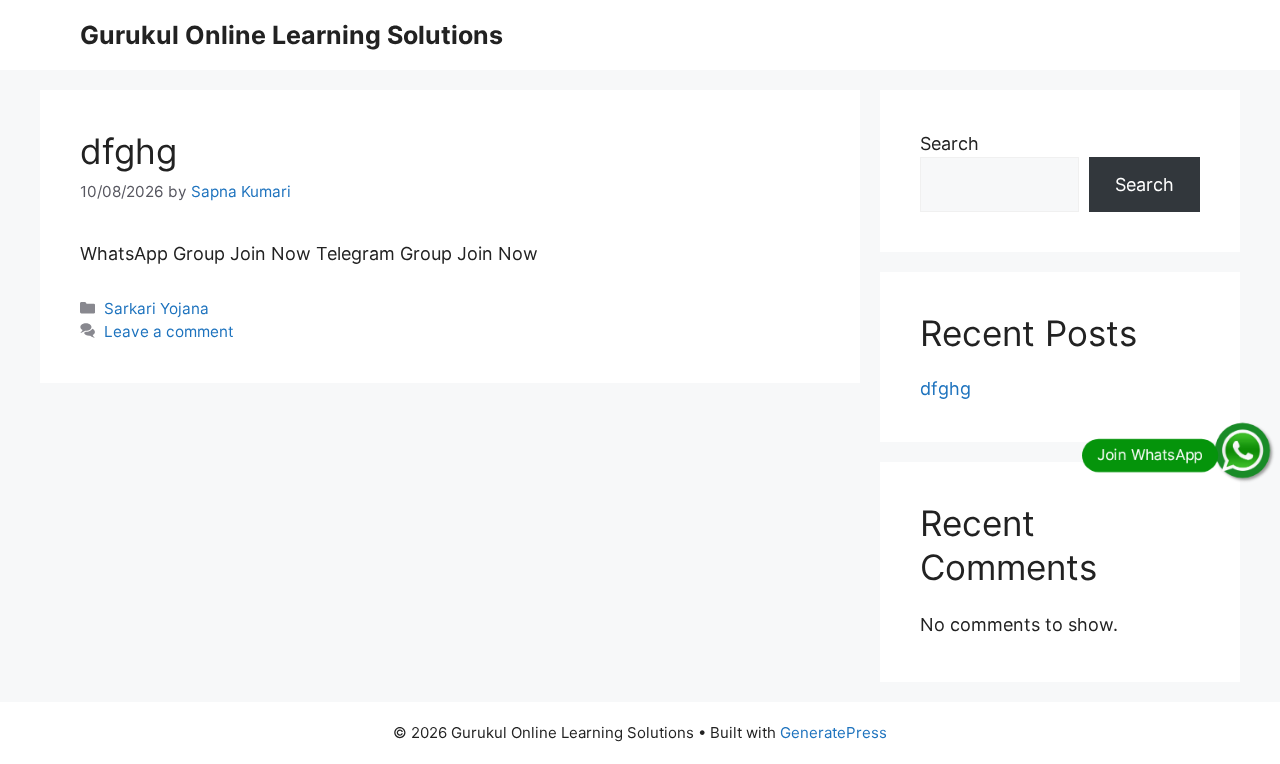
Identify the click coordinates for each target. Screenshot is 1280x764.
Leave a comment (169, 331)
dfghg (128, 151)
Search (949, 143)
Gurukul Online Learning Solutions (291, 35)
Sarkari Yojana (156, 308)
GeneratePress (833, 732)
